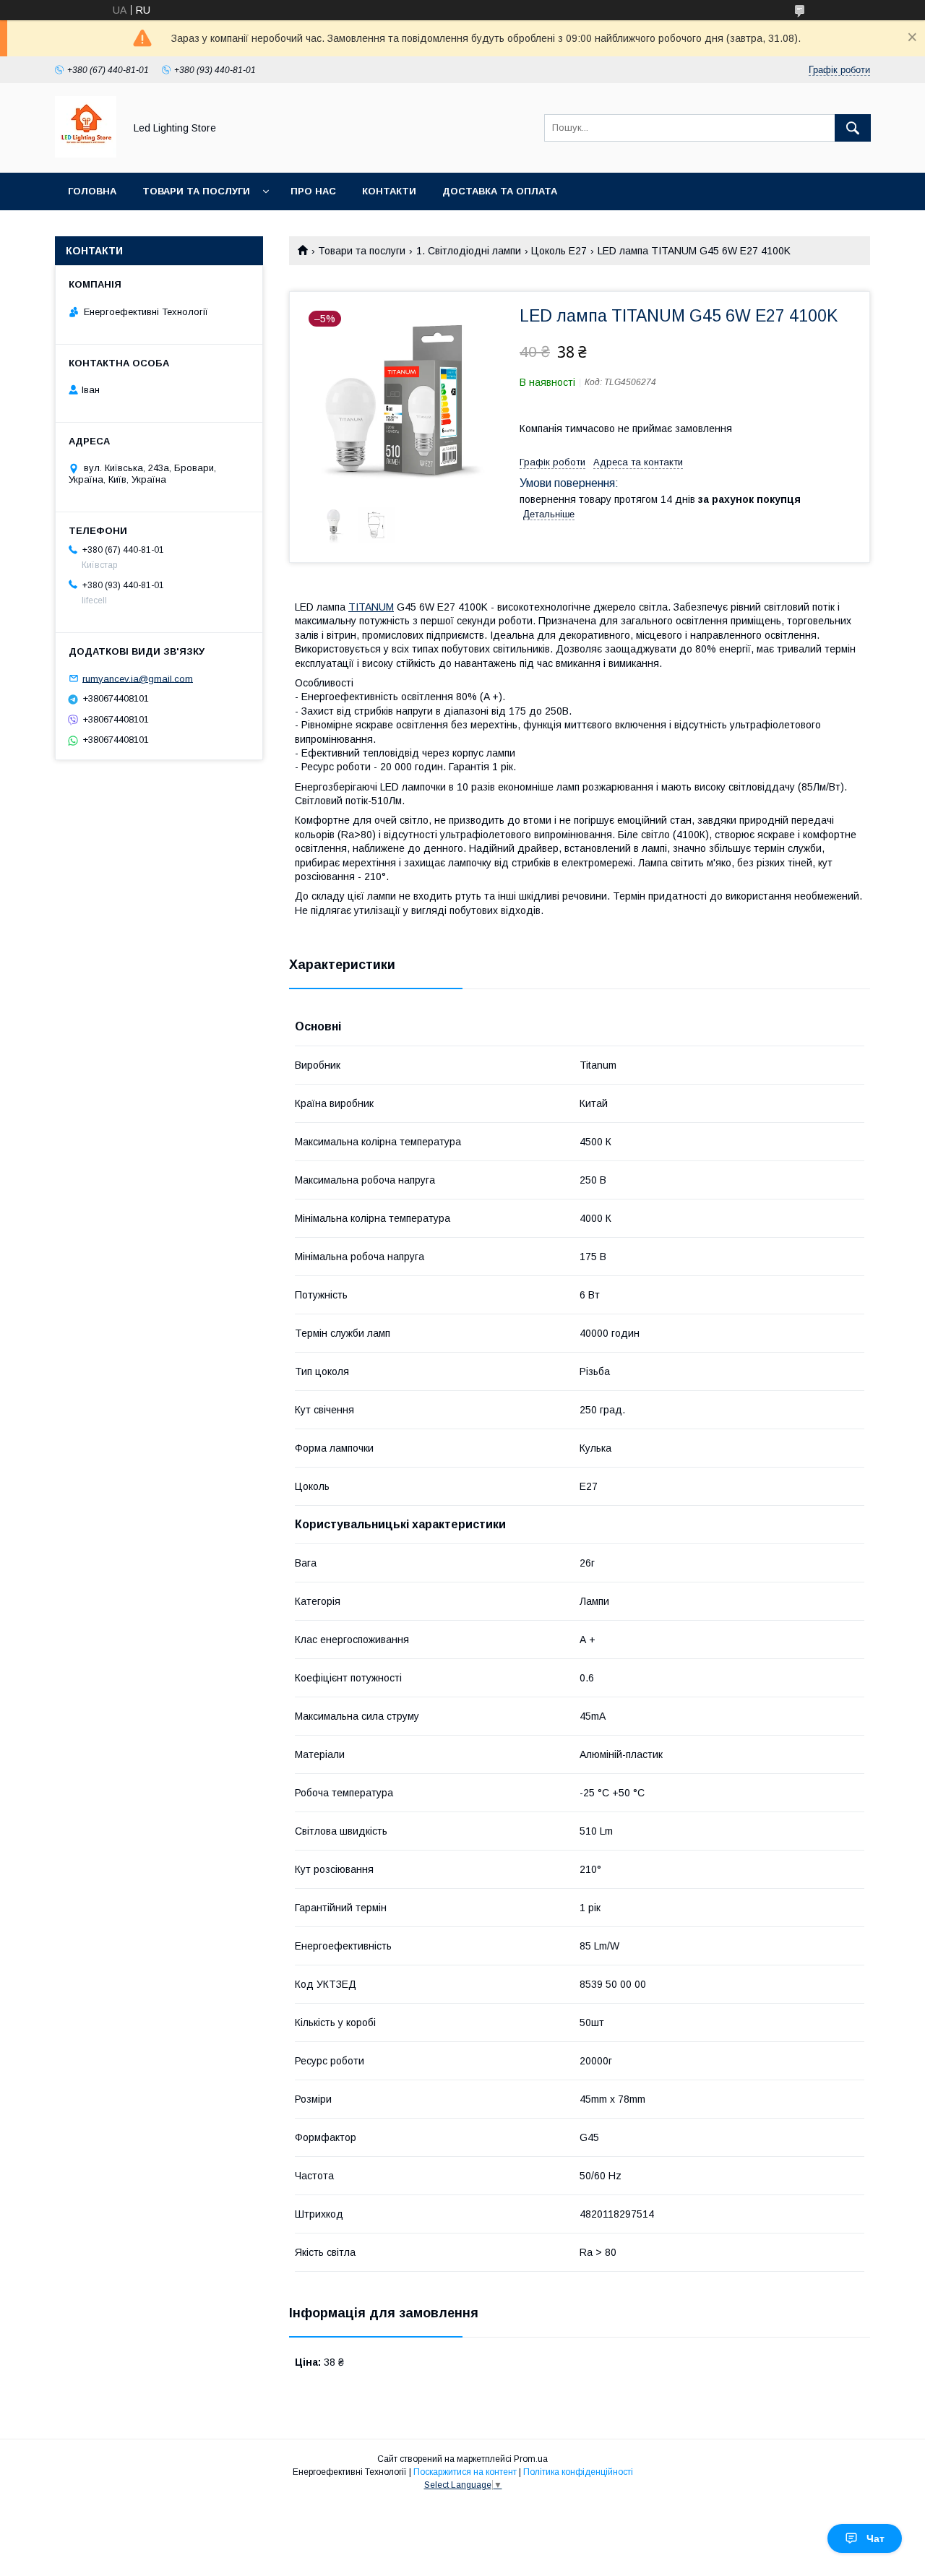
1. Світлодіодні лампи (469, 251)
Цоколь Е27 (559, 251)
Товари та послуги (196, 191)
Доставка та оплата (500, 191)
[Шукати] (853, 128)
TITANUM (371, 607)
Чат (875, 2538)
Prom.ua (531, 2459)
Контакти (389, 191)
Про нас (313, 191)
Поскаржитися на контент (465, 2472)
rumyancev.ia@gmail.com (138, 678)
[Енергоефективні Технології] (86, 154)
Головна (92, 191)
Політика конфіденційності (578, 2472)
